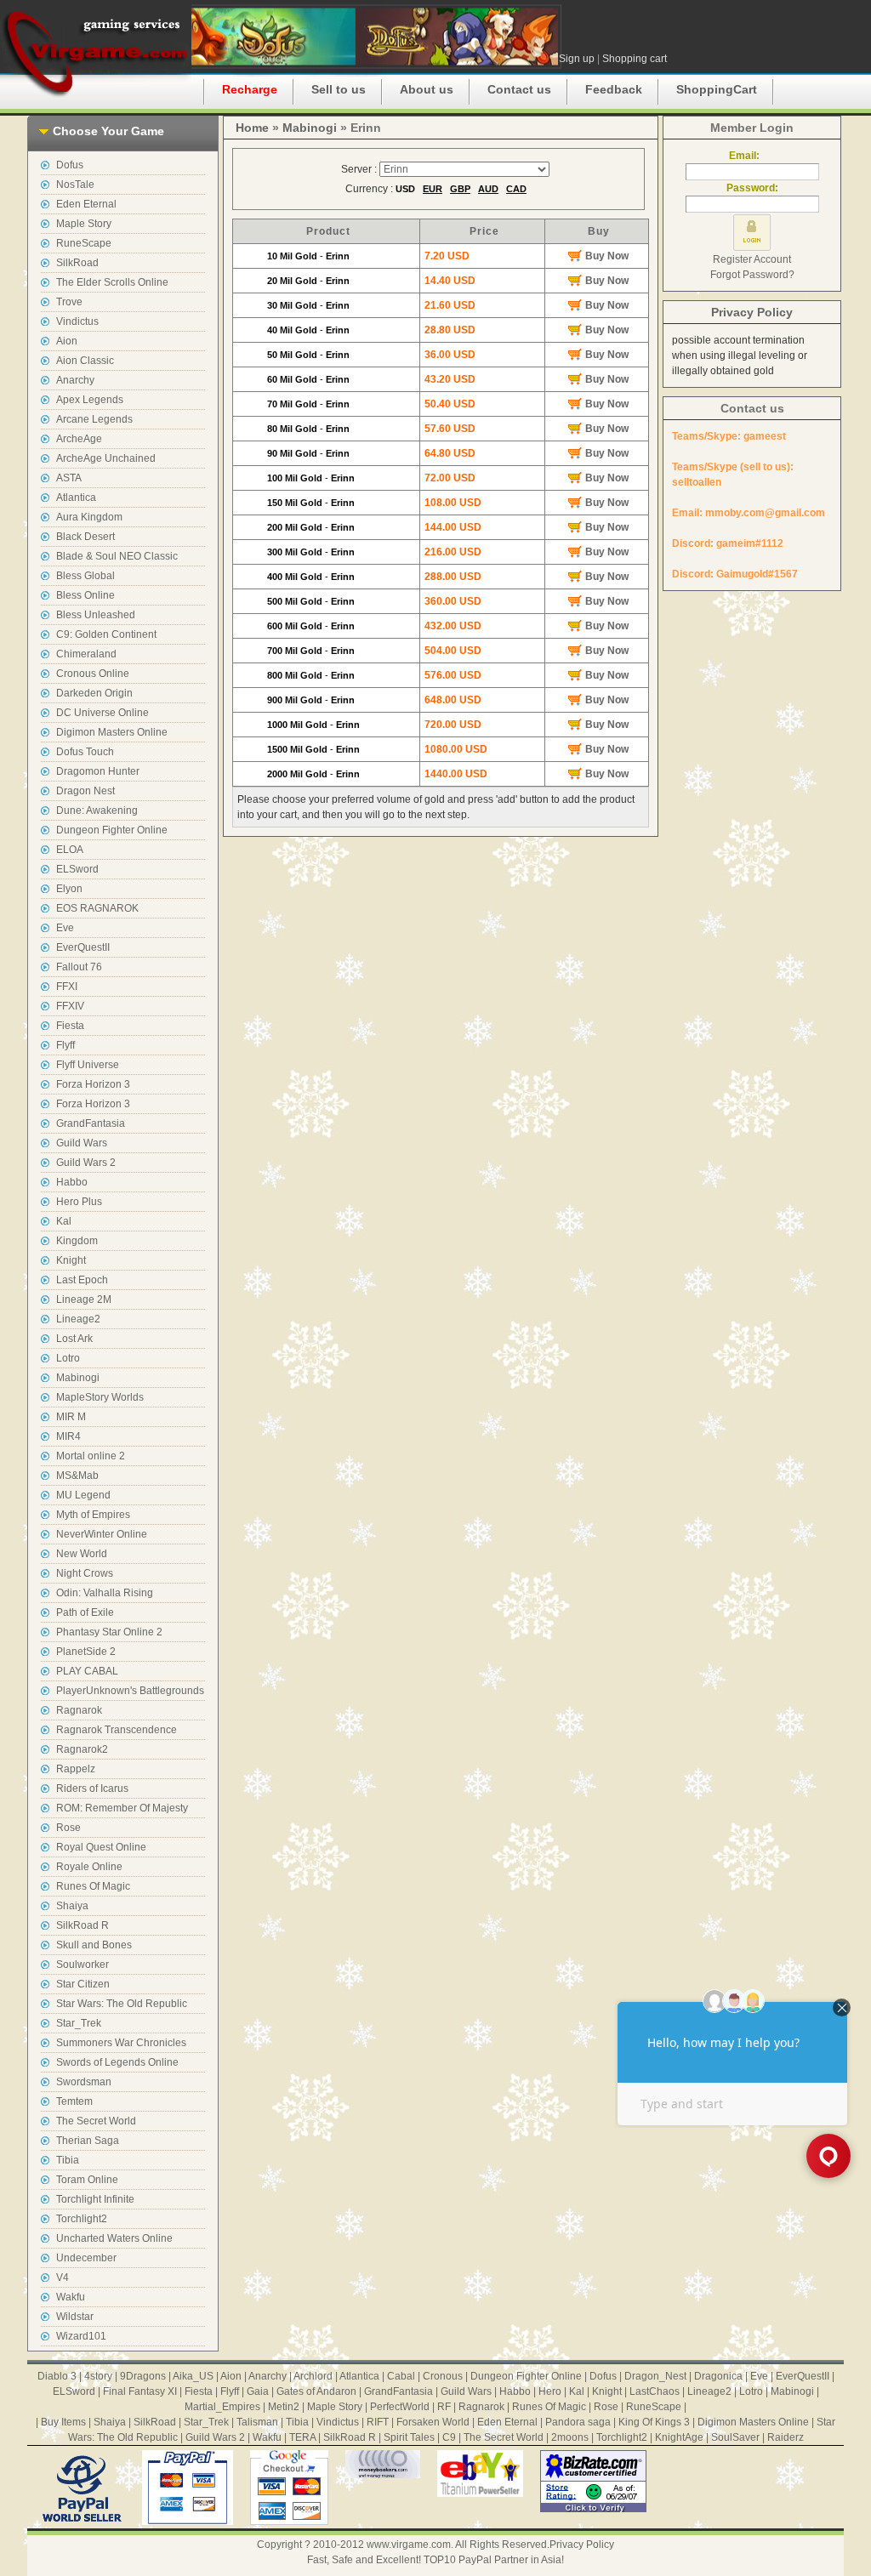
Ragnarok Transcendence (117, 1730)
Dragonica (718, 2376)
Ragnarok (79, 1710)
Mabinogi (78, 1378)
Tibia (68, 2160)
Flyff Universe (88, 1065)
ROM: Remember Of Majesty (122, 1808)
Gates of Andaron (316, 2391)
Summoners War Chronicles (121, 2043)
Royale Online (89, 1867)
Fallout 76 (79, 967)
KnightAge (679, 2437)
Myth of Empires (93, 1515)
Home (252, 128)
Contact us (519, 89)
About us (427, 89)
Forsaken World (433, 2422)
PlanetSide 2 (86, 1652)
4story (98, 2376)
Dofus (70, 165)
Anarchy (75, 380)
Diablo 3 (57, 2376)
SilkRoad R (83, 1925)
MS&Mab (77, 1476)
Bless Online (85, 595)
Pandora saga (578, 2422)
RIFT (378, 2422)
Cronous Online (93, 674)
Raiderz (786, 2437)
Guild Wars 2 (86, 1163)
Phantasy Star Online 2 (109, 1632)
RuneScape (84, 243)
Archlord (313, 2376)
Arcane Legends (94, 419)
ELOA (70, 850)
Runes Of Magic (93, 1886)
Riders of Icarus (92, 1788)
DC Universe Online (102, 713)
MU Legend (83, 1495)
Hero (550, 2391)
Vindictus (77, 321)
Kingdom (77, 1241)
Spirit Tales (409, 2437)
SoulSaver (735, 2437)
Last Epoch (82, 1280)
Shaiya (72, 1906)
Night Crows (85, 1573)
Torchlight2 (82, 2219)
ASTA (69, 478)
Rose (68, 1828)
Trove (69, 302)
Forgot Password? (752, 275)
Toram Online (87, 2180)
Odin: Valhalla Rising (105, 1593)
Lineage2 (78, 1319)
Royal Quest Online (101, 1847)
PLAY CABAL (87, 1671)
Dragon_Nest (655, 2376)
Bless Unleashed (96, 615)
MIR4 (68, 1436)
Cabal (401, 2376)
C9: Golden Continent (106, 634)
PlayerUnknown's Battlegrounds (130, 1691)
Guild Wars (82, 1143)
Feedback (614, 89)
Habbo (72, 1182)
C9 (449, 2437)
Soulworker (83, 1965)
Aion (67, 341)
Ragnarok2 (82, 1749)
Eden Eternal (86, 204)
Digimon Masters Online (112, 732)
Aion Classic (85, 361)
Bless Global (85, 576)
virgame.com (96, 51)
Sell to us (339, 89)
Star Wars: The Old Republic (122, 2004)
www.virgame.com (409, 2545)
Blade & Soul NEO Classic (117, 556)
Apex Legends (90, 400)
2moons (570, 2437)
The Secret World (96, 2121)
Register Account (752, 259)
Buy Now (607, 256)
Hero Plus (79, 1202)
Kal (64, 1221)
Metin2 (284, 2407)
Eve (65, 928)
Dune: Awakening (97, 810)
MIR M (71, 1417)
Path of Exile (85, 1612)
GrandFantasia (91, 1123)
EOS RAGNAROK (97, 908)
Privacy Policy (752, 312)
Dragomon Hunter (98, 771)
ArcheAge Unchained (106, 458)
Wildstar (75, 2317)
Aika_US (193, 2376)
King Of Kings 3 (654, 2422)
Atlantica (76, 498)
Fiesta (70, 1026)
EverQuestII (83, 947)
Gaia (258, 2391)
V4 (63, 2277)
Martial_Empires (222, 2407)
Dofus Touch (85, 752)
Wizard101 (81, 2336)
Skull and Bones (94, 1945)
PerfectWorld (400, 2407)
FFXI (67, 987)
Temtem (74, 2101)
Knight (71, 1260)
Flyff (65, 1045)
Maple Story (84, 224)
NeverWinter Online (102, 1534)
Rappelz (76, 1769)
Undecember (86, 2258)
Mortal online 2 (91, 1456)
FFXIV (70, 1006)
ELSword (77, 869)
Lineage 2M (84, 1299)
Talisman (257, 2422)
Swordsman (84, 2082)
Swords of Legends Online (117, 2062)
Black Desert (85, 537)
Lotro (68, 1358)
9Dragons (143, 2376)
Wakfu (71, 2297)
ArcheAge (79, 439)
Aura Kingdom (89, 517)
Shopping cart (635, 59)
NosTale (75, 185)
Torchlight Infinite (95, 2199)
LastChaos (655, 2391)
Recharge (250, 89)
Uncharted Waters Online (114, 2238)
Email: (752, 156)
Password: (752, 188)
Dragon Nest (85, 791)
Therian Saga (88, 2141)
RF (444, 2407)
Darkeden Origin (94, 693)
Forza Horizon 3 (93, 1084)
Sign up (577, 59)
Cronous (443, 2376)
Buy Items (63, 2422)
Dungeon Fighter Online (112, 830)
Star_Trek (79, 2023)
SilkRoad (77, 263)
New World (82, 1554)
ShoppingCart (717, 89)
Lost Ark (74, 1339)
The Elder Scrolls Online (112, 282)
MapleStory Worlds (100, 1397)
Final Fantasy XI (140, 2391)
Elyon (69, 889)
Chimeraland (86, 654)
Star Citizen (83, 1984)
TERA (302, 2437)
